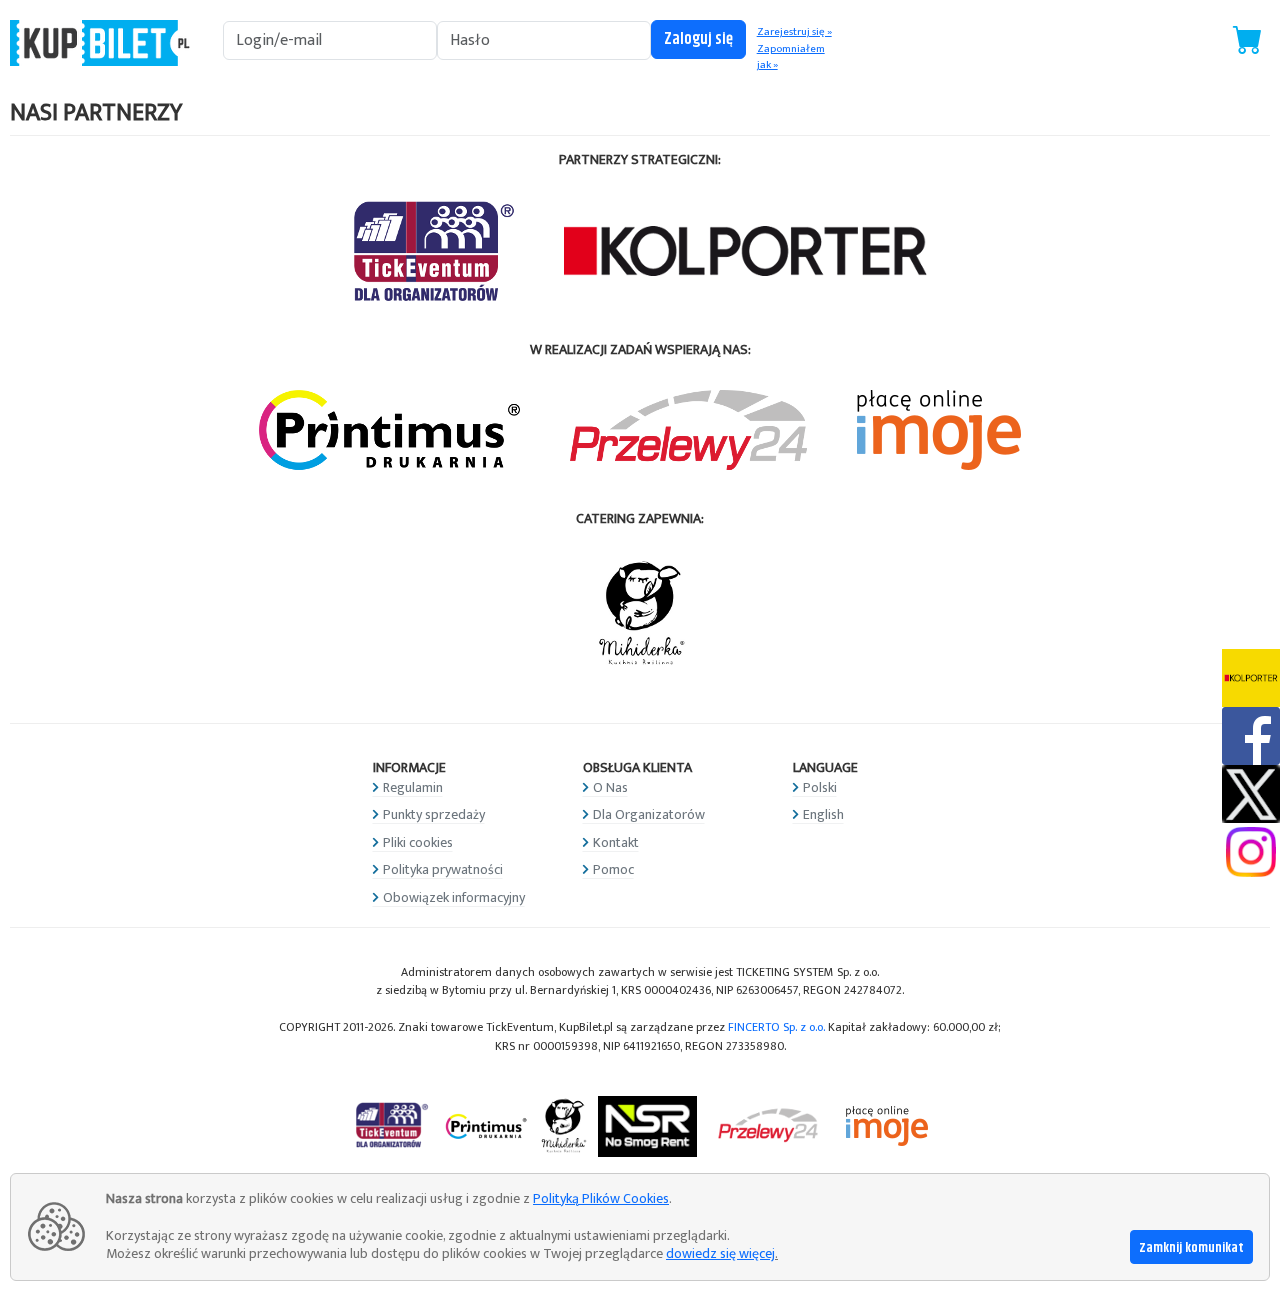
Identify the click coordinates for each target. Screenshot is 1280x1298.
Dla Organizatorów (649, 814)
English (823, 814)
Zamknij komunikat (1191, 1248)
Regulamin (413, 787)
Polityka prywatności (443, 869)
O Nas (610, 787)
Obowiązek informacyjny (454, 897)
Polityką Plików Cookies (601, 1198)
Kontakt (616, 842)
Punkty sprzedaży (434, 814)
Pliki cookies (418, 842)
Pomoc (613, 869)
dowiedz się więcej (720, 1253)
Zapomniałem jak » (791, 57)
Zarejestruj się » (794, 32)
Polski (820, 787)
